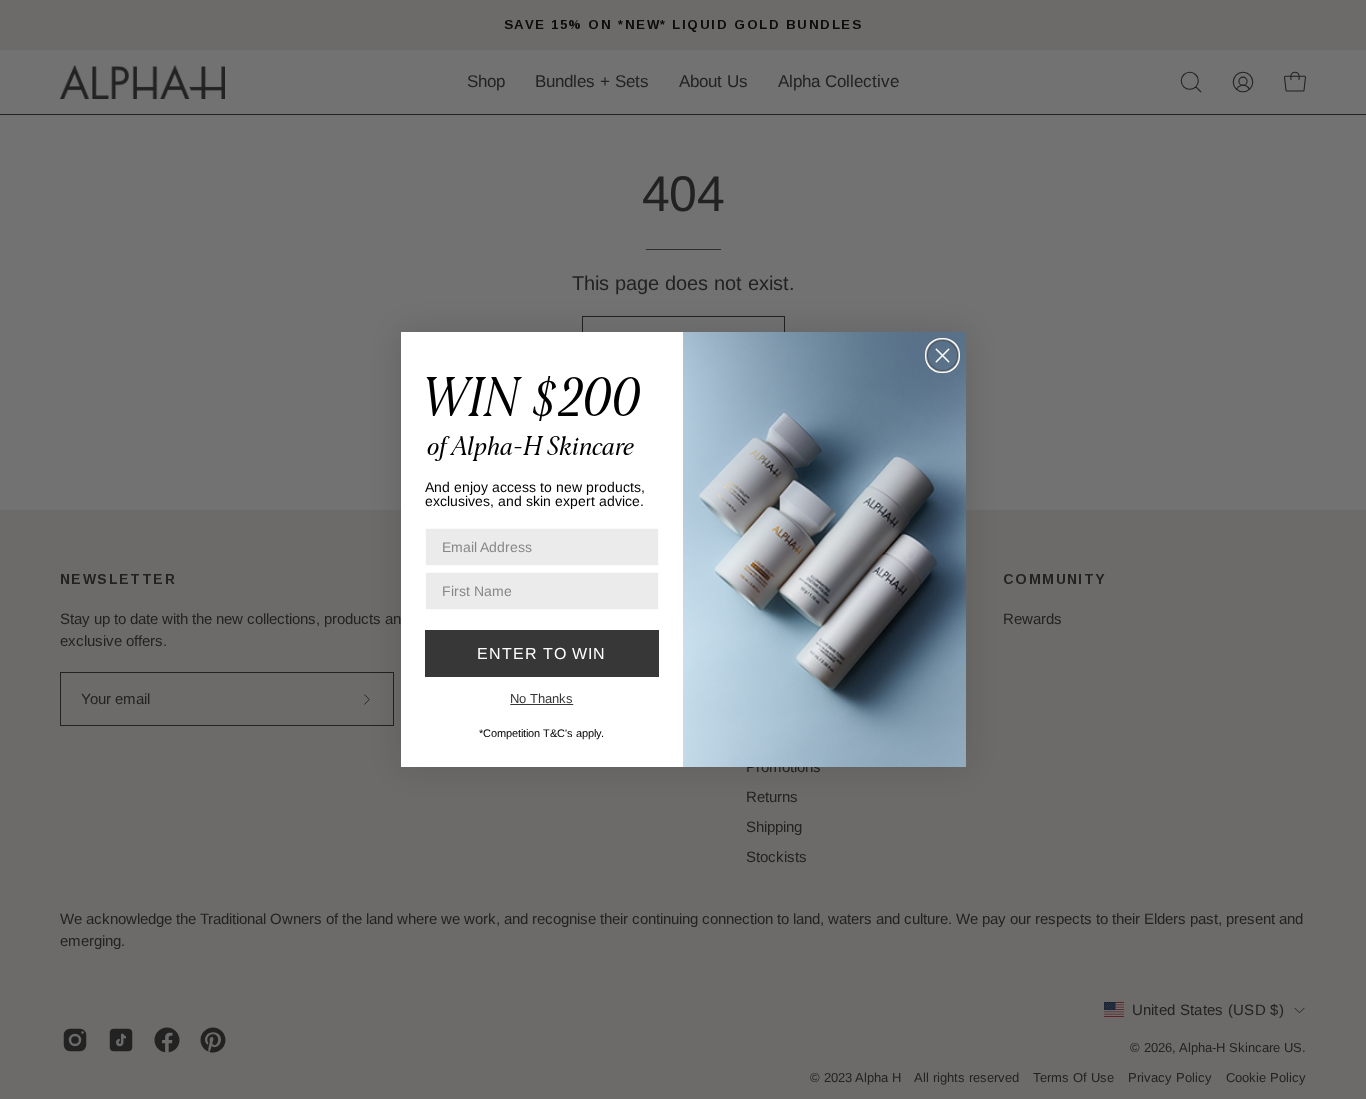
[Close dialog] (942, 355)
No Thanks (541, 698)
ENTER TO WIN (541, 653)
